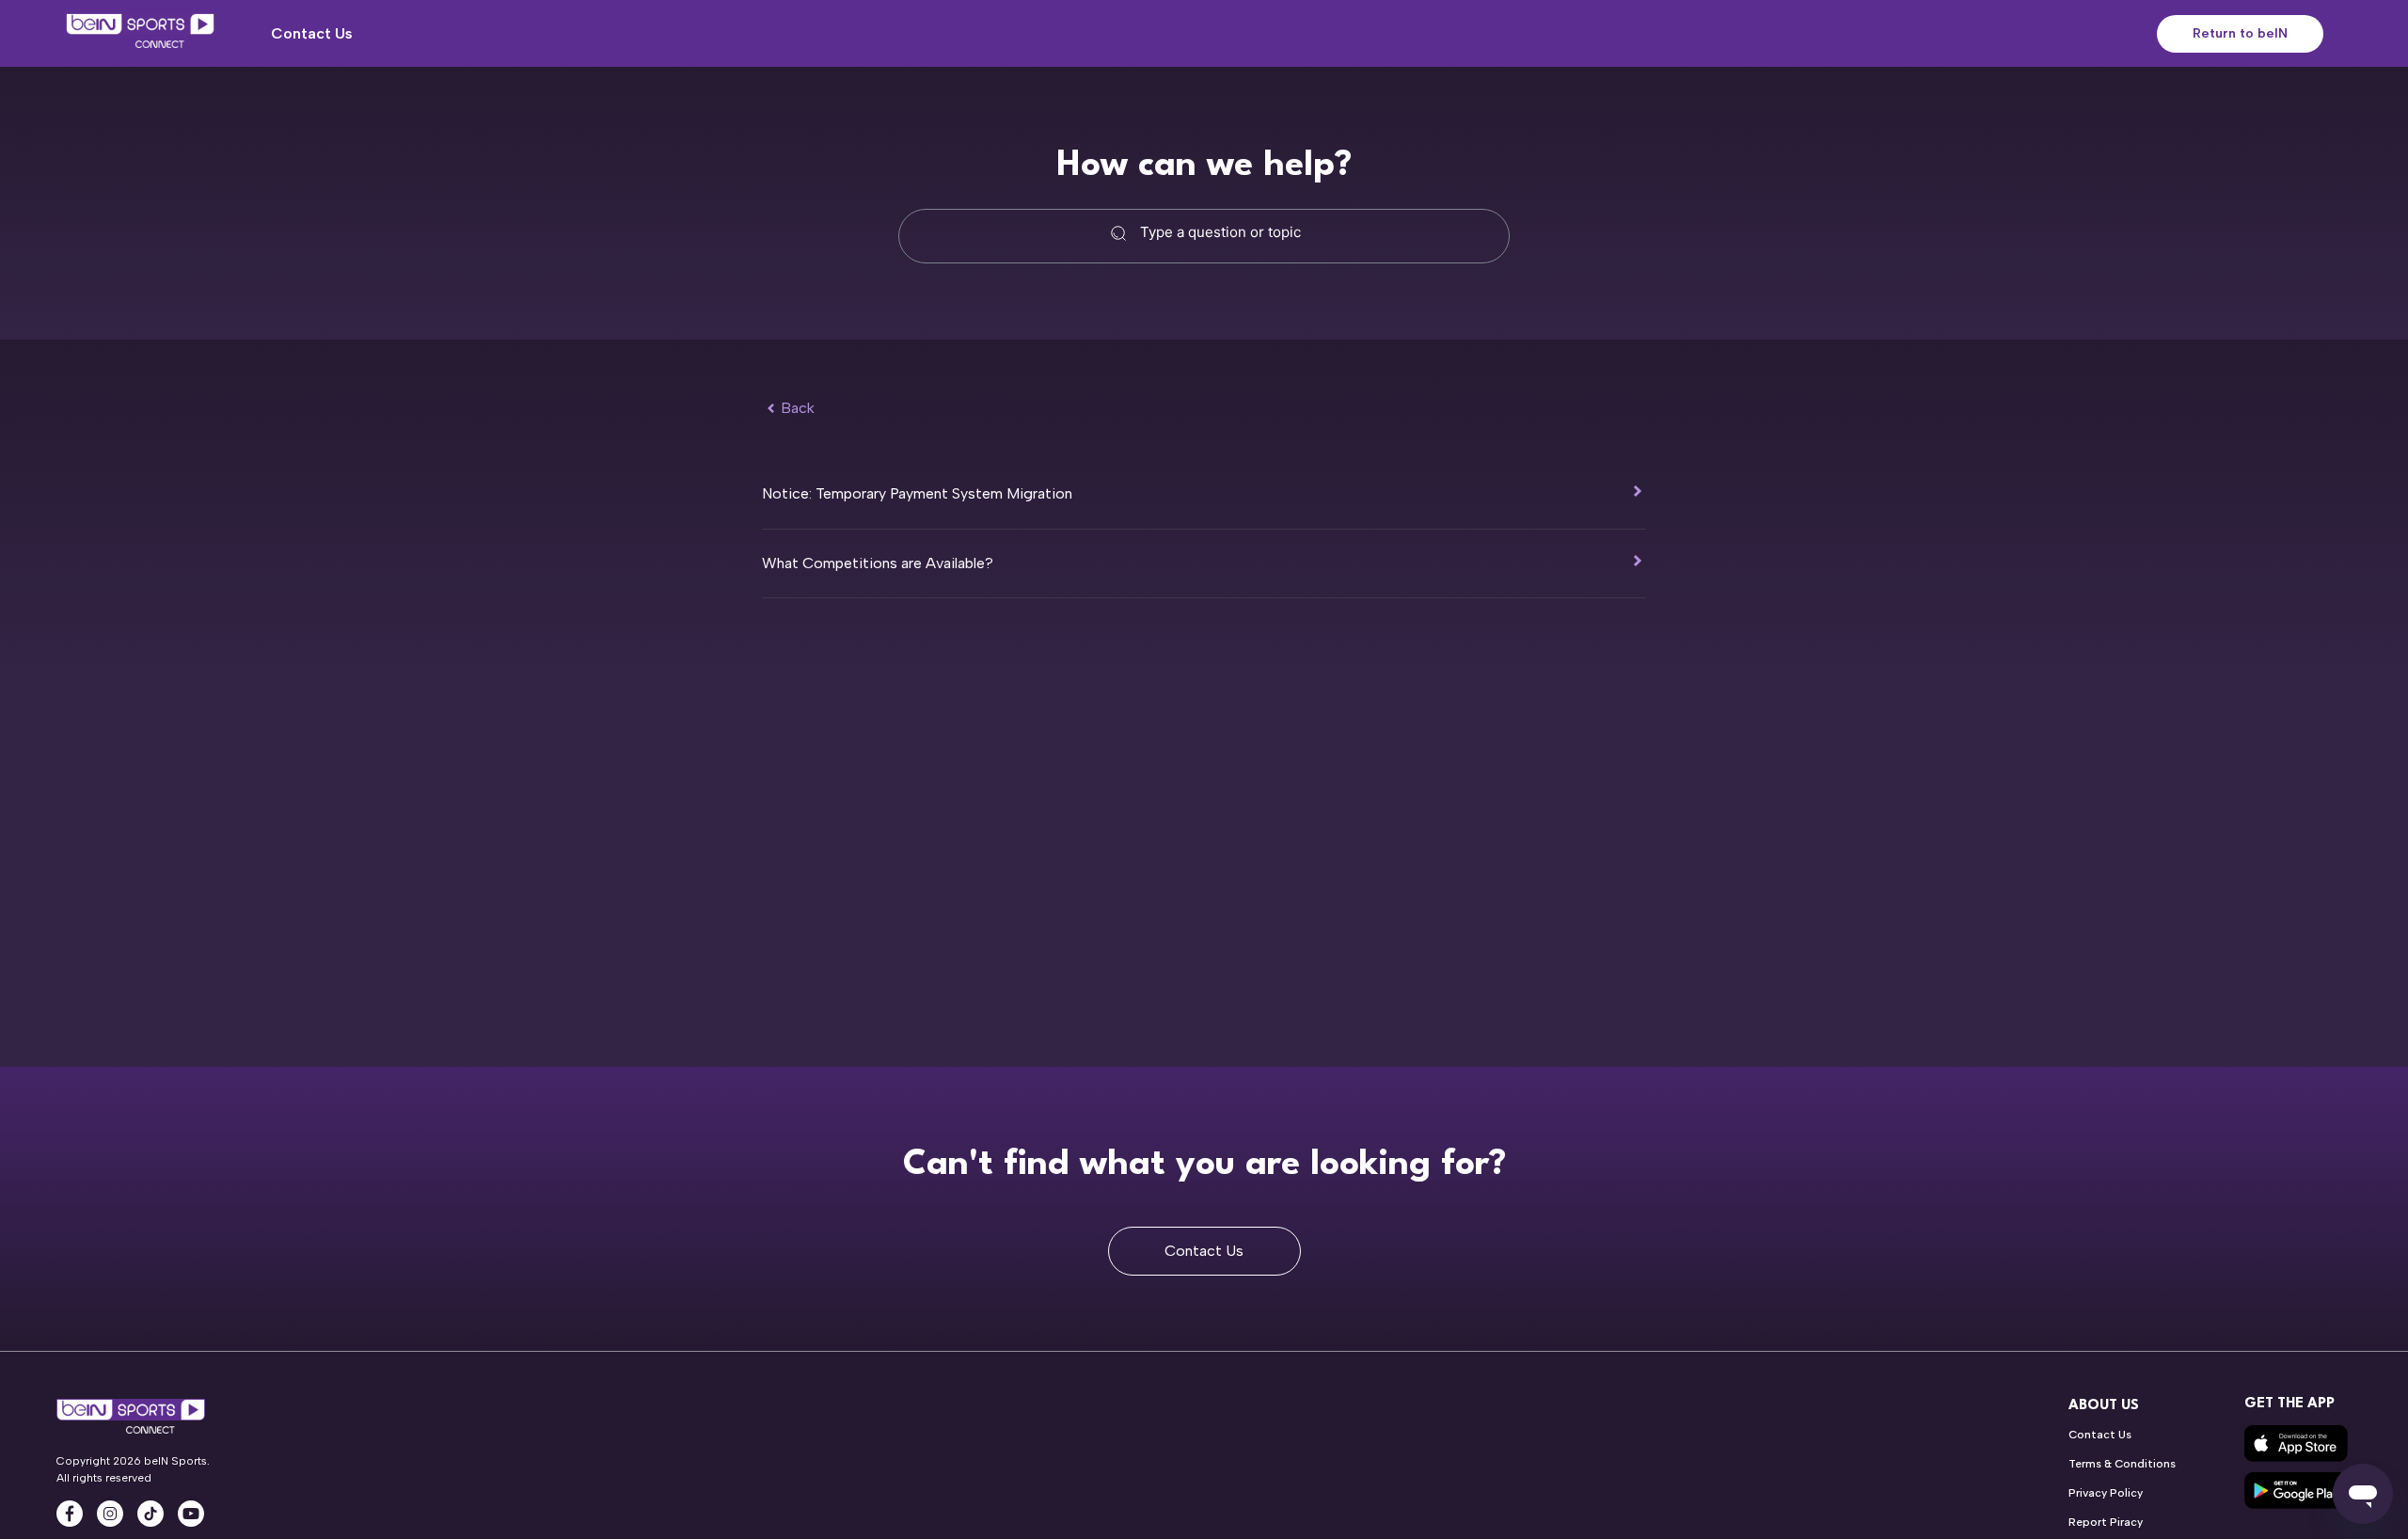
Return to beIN (2240, 33)
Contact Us (312, 33)
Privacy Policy (2106, 1493)
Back (798, 408)
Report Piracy (2106, 1522)
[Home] (140, 34)
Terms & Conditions (2122, 1464)
